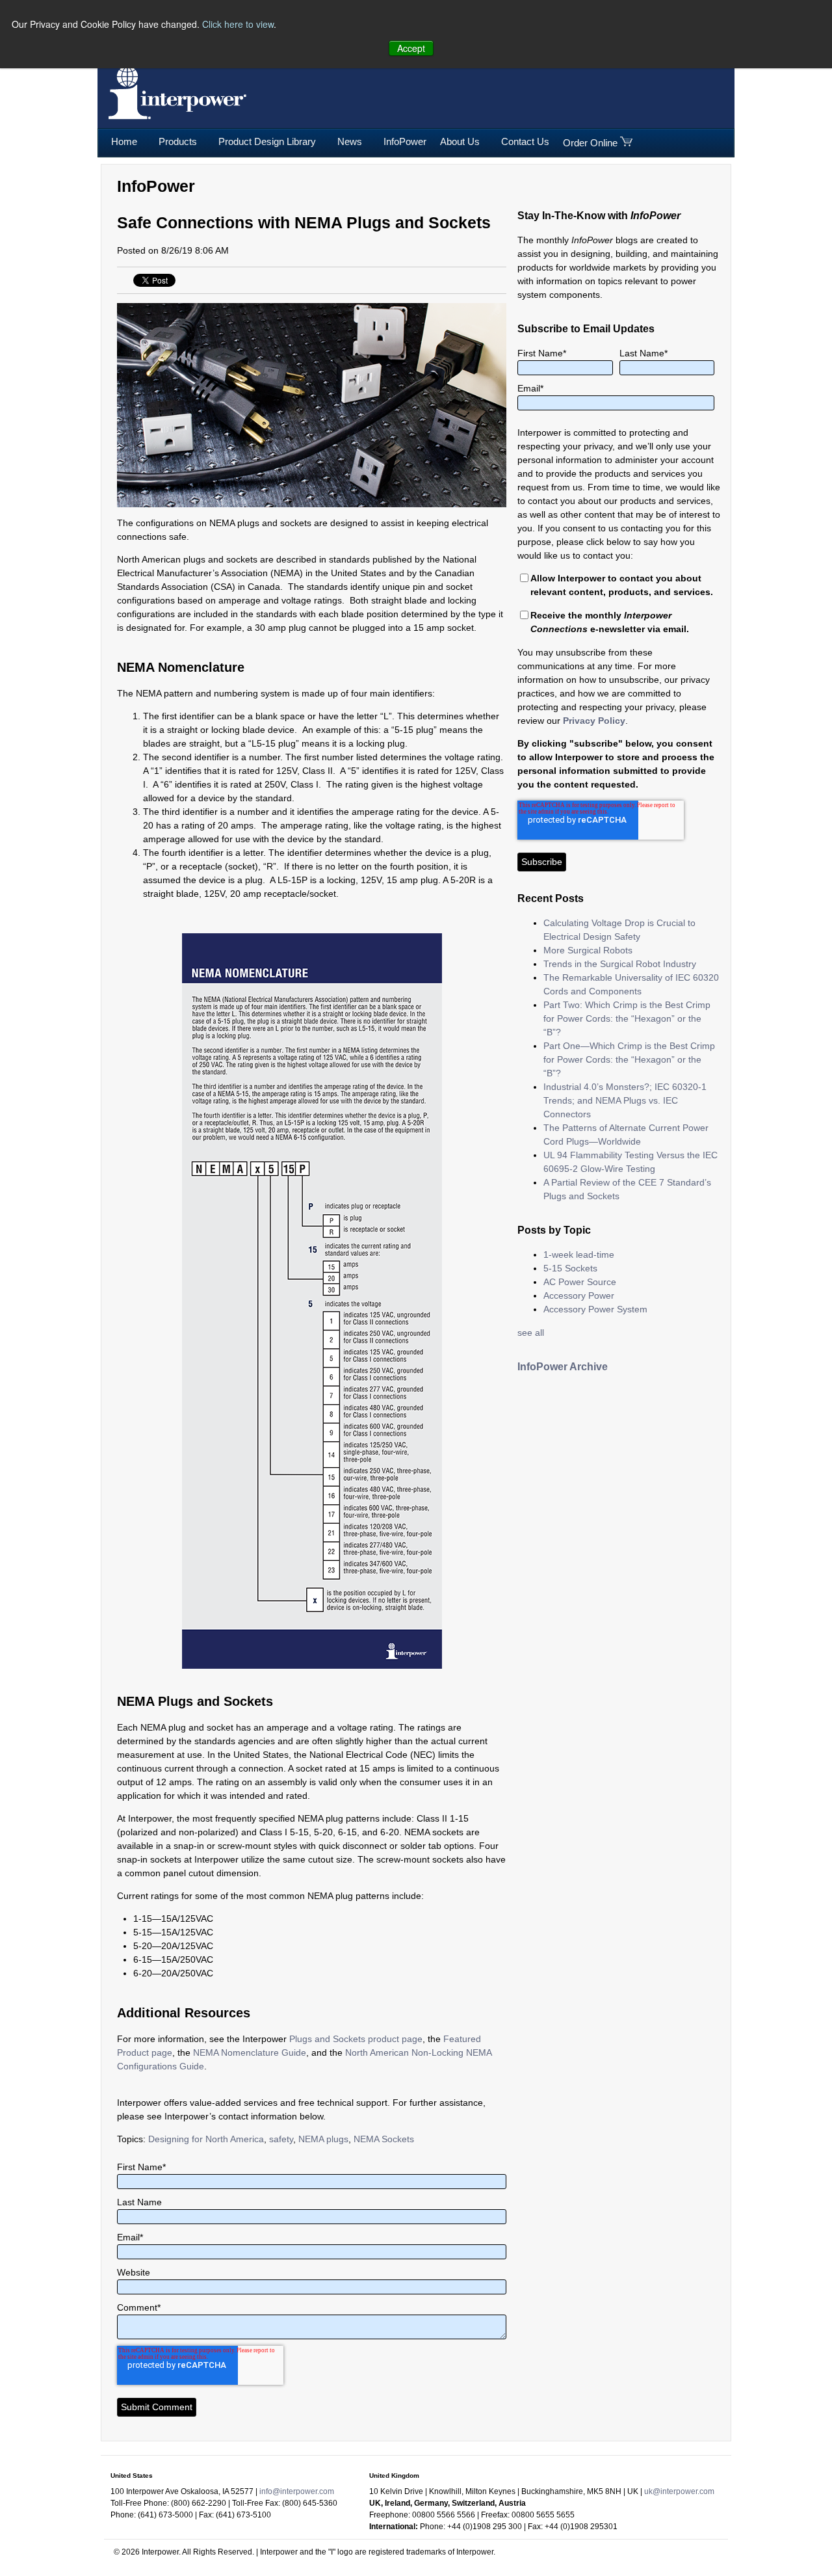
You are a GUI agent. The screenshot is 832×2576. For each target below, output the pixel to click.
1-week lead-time (579, 1255)
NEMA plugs (323, 2139)
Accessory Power (579, 1295)
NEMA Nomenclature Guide (250, 2052)
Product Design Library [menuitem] (267, 141)
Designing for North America (206, 2139)
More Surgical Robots (588, 950)
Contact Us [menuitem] (525, 141)
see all (531, 1333)
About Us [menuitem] (460, 141)
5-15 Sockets (570, 1268)
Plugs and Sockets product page (356, 2039)
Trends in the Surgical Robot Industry (620, 964)
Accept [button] (411, 48)
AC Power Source (580, 1282)
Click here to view (238, 24)
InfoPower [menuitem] (405, 141)
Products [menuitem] (178, 141)
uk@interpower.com (679, 2491)
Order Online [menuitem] (590, 143)
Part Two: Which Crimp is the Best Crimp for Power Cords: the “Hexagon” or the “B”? (627, 1018)
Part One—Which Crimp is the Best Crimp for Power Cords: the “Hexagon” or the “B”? (629, 1059)
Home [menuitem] (124, 141)
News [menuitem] (350, 141)
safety (281, 2139)
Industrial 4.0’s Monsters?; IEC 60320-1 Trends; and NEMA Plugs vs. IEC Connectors (625, 1100)
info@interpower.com (297, 2491)
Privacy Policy (594, 721)
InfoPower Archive (563, 1367)
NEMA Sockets (384, 2139)
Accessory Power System (595, 1309)
